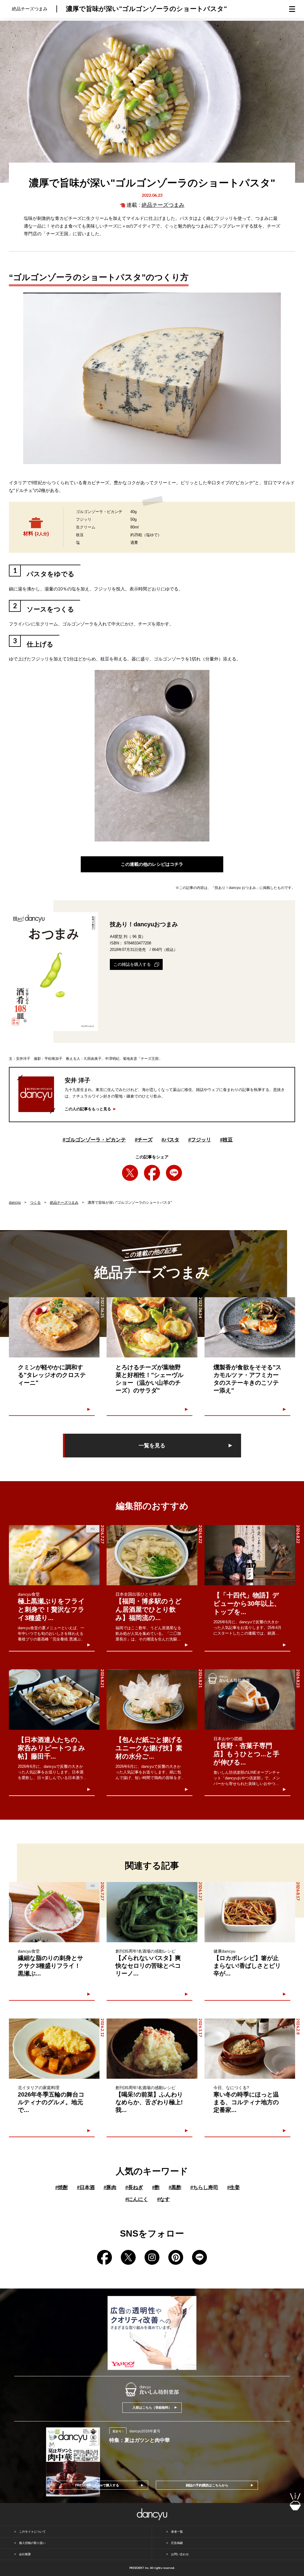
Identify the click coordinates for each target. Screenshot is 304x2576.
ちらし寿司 (204, 2187)
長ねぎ (134, 2187)
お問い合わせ (180, 2554)
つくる (35, 1203)
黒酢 (175, 2187)
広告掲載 (177, 2543)
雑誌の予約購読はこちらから (207, 2485)
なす (163, 2199)
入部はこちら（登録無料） (152, 2407)
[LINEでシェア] (174, 1173)
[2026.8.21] (54, 1699)
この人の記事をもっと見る (88, 1109)
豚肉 (110, 2187)
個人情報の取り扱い (32, 2543)
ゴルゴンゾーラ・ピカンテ (94, 1140)
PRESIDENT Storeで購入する (97, 2485)
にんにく (137, 2199)
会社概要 (25, 2554)
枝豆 (226, 1140)
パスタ (170, 1140)
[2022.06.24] (152, 1327)
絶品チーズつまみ (163, 205)
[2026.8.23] (250, 1699)
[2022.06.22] (250, 1327)
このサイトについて (32, 2532)
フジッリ (200, 1140)
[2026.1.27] (152, 1912)
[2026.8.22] (152, 1555)
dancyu (15, 1203)
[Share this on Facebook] (152, 1173)
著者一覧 (177, 2532)
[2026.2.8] (250, 2049)
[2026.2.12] (54, 2049)
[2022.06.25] (54, 1327)
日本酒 (86, 2187)
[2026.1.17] (152, 2049)
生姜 (233, 2187)
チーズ (144, 1140)
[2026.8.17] (250, 1912)
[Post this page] (130, 1173)
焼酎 (62, 2187)
